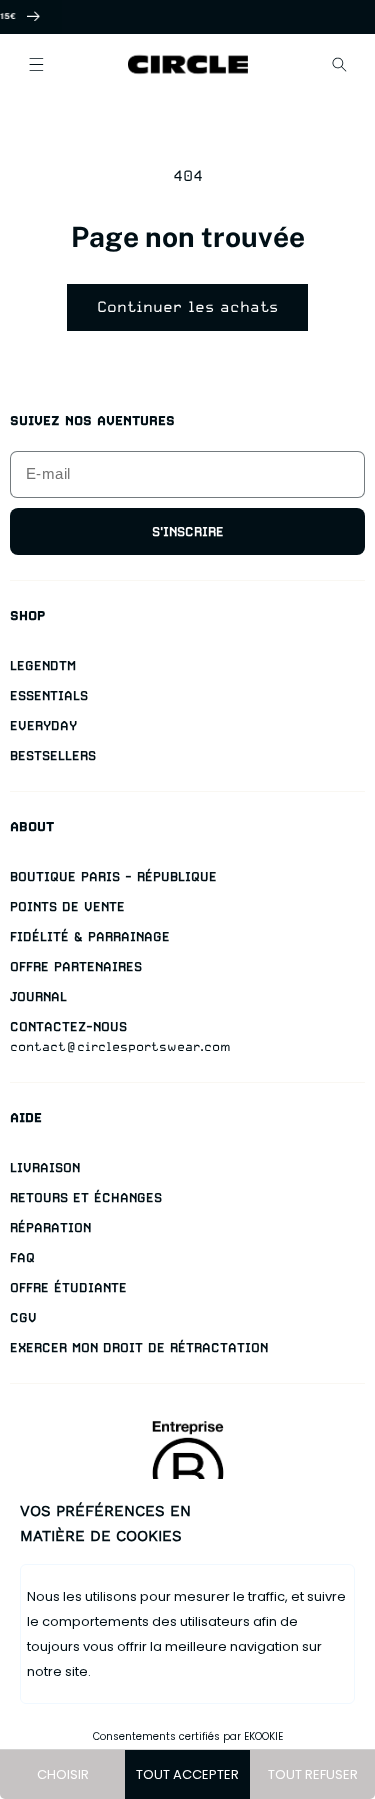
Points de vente (67, 906)
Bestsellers (53, 755)
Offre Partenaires (76, 966)
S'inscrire (188, 531)
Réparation (50, 1227)
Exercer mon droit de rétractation (139, 1347)
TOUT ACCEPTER (187, 1774)
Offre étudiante (68, 1287)
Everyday (43, 725)
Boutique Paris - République (113, 876)
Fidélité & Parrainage (90, 936)
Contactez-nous (68, 1026)
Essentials (49, 695)
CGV (23, 1317)
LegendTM (43, 665)
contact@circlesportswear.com (120, 1046)
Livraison (45, 1167)
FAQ (22, 1257)
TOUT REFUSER (313, 1774)
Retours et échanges (86, 1197)
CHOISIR (63, 1774)
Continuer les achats (187, 307)
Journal (38, 996)
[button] (36, 64)
